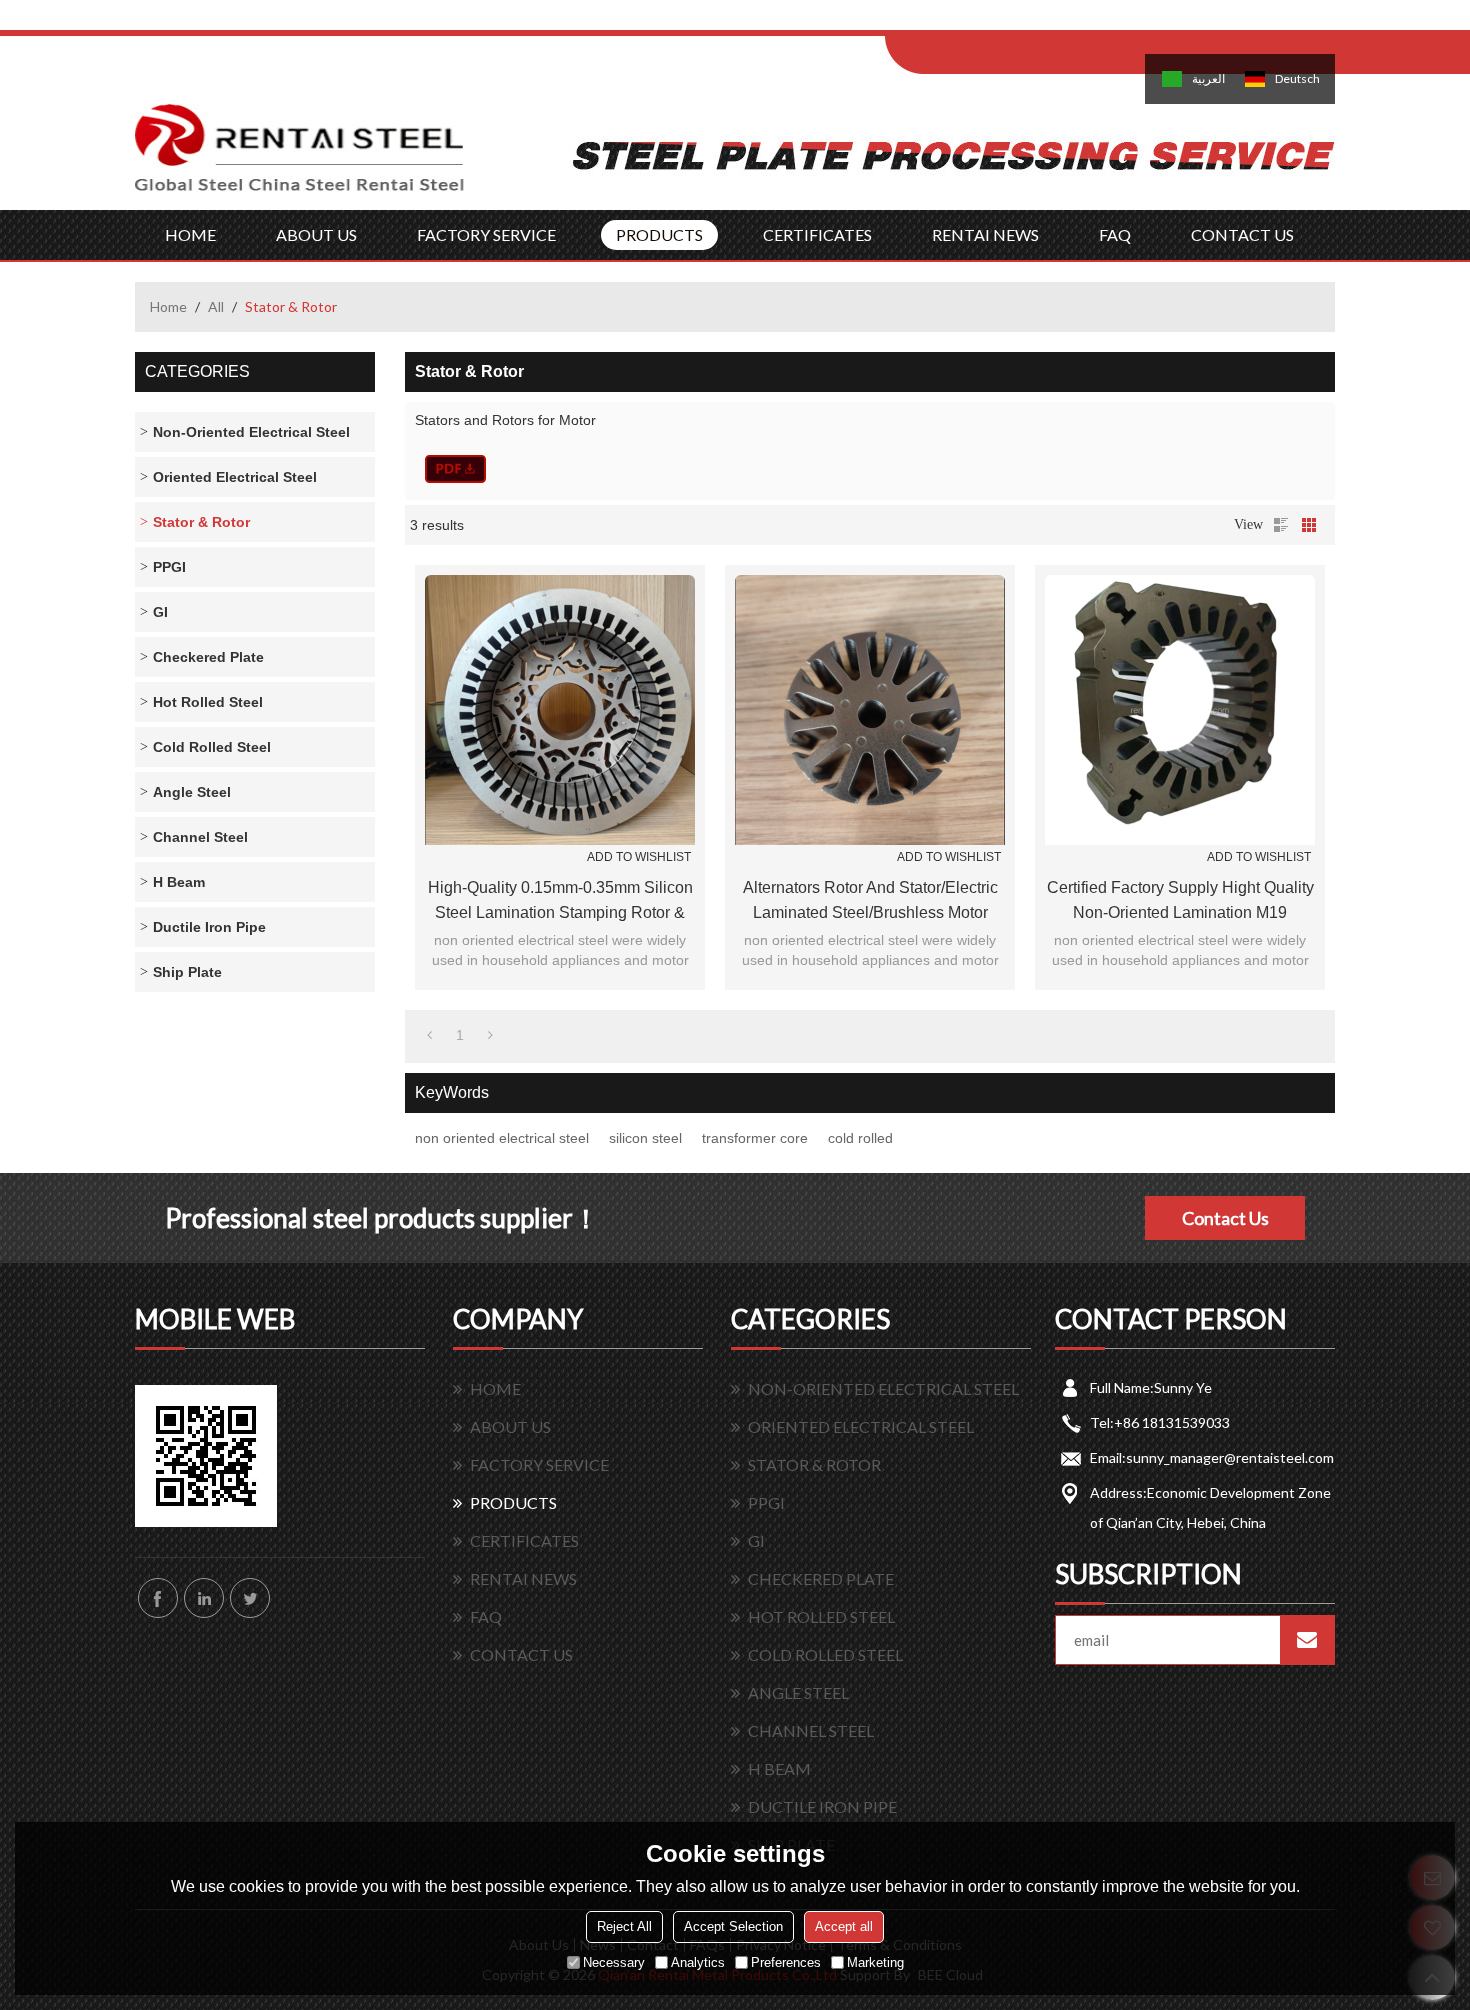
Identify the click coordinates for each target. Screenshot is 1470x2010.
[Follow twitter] (250, 1598)
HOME (190, 234)
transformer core (755, 1138)
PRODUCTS (659, 234)
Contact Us (1225, 1218)
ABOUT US (316, 234)
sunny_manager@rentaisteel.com (1230, 1457)
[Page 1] (429, 1035)
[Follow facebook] (158, 1598)
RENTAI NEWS (985, 234)
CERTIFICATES (817, 234)
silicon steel (645, 1138)
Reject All (624, 1926)
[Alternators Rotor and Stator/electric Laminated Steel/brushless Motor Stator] (870, 710)
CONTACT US (1242, 234)
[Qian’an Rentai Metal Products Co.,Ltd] (300, 157)
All (216, 306)
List (1281, 525)
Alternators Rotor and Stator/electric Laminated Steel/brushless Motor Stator (870, 902)
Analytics (698, 1962)
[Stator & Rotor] (455, 469)
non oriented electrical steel (502, 1138)
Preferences (786, 1962)
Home (168, 306)
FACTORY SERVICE (486, 234)
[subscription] (1307, 1640)
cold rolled (860, 1138)
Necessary (614, 1962)
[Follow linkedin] (204, 1598)
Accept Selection (733, 1926)
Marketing (875, 1962)
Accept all (844, 1926)
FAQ (1115, 234)
